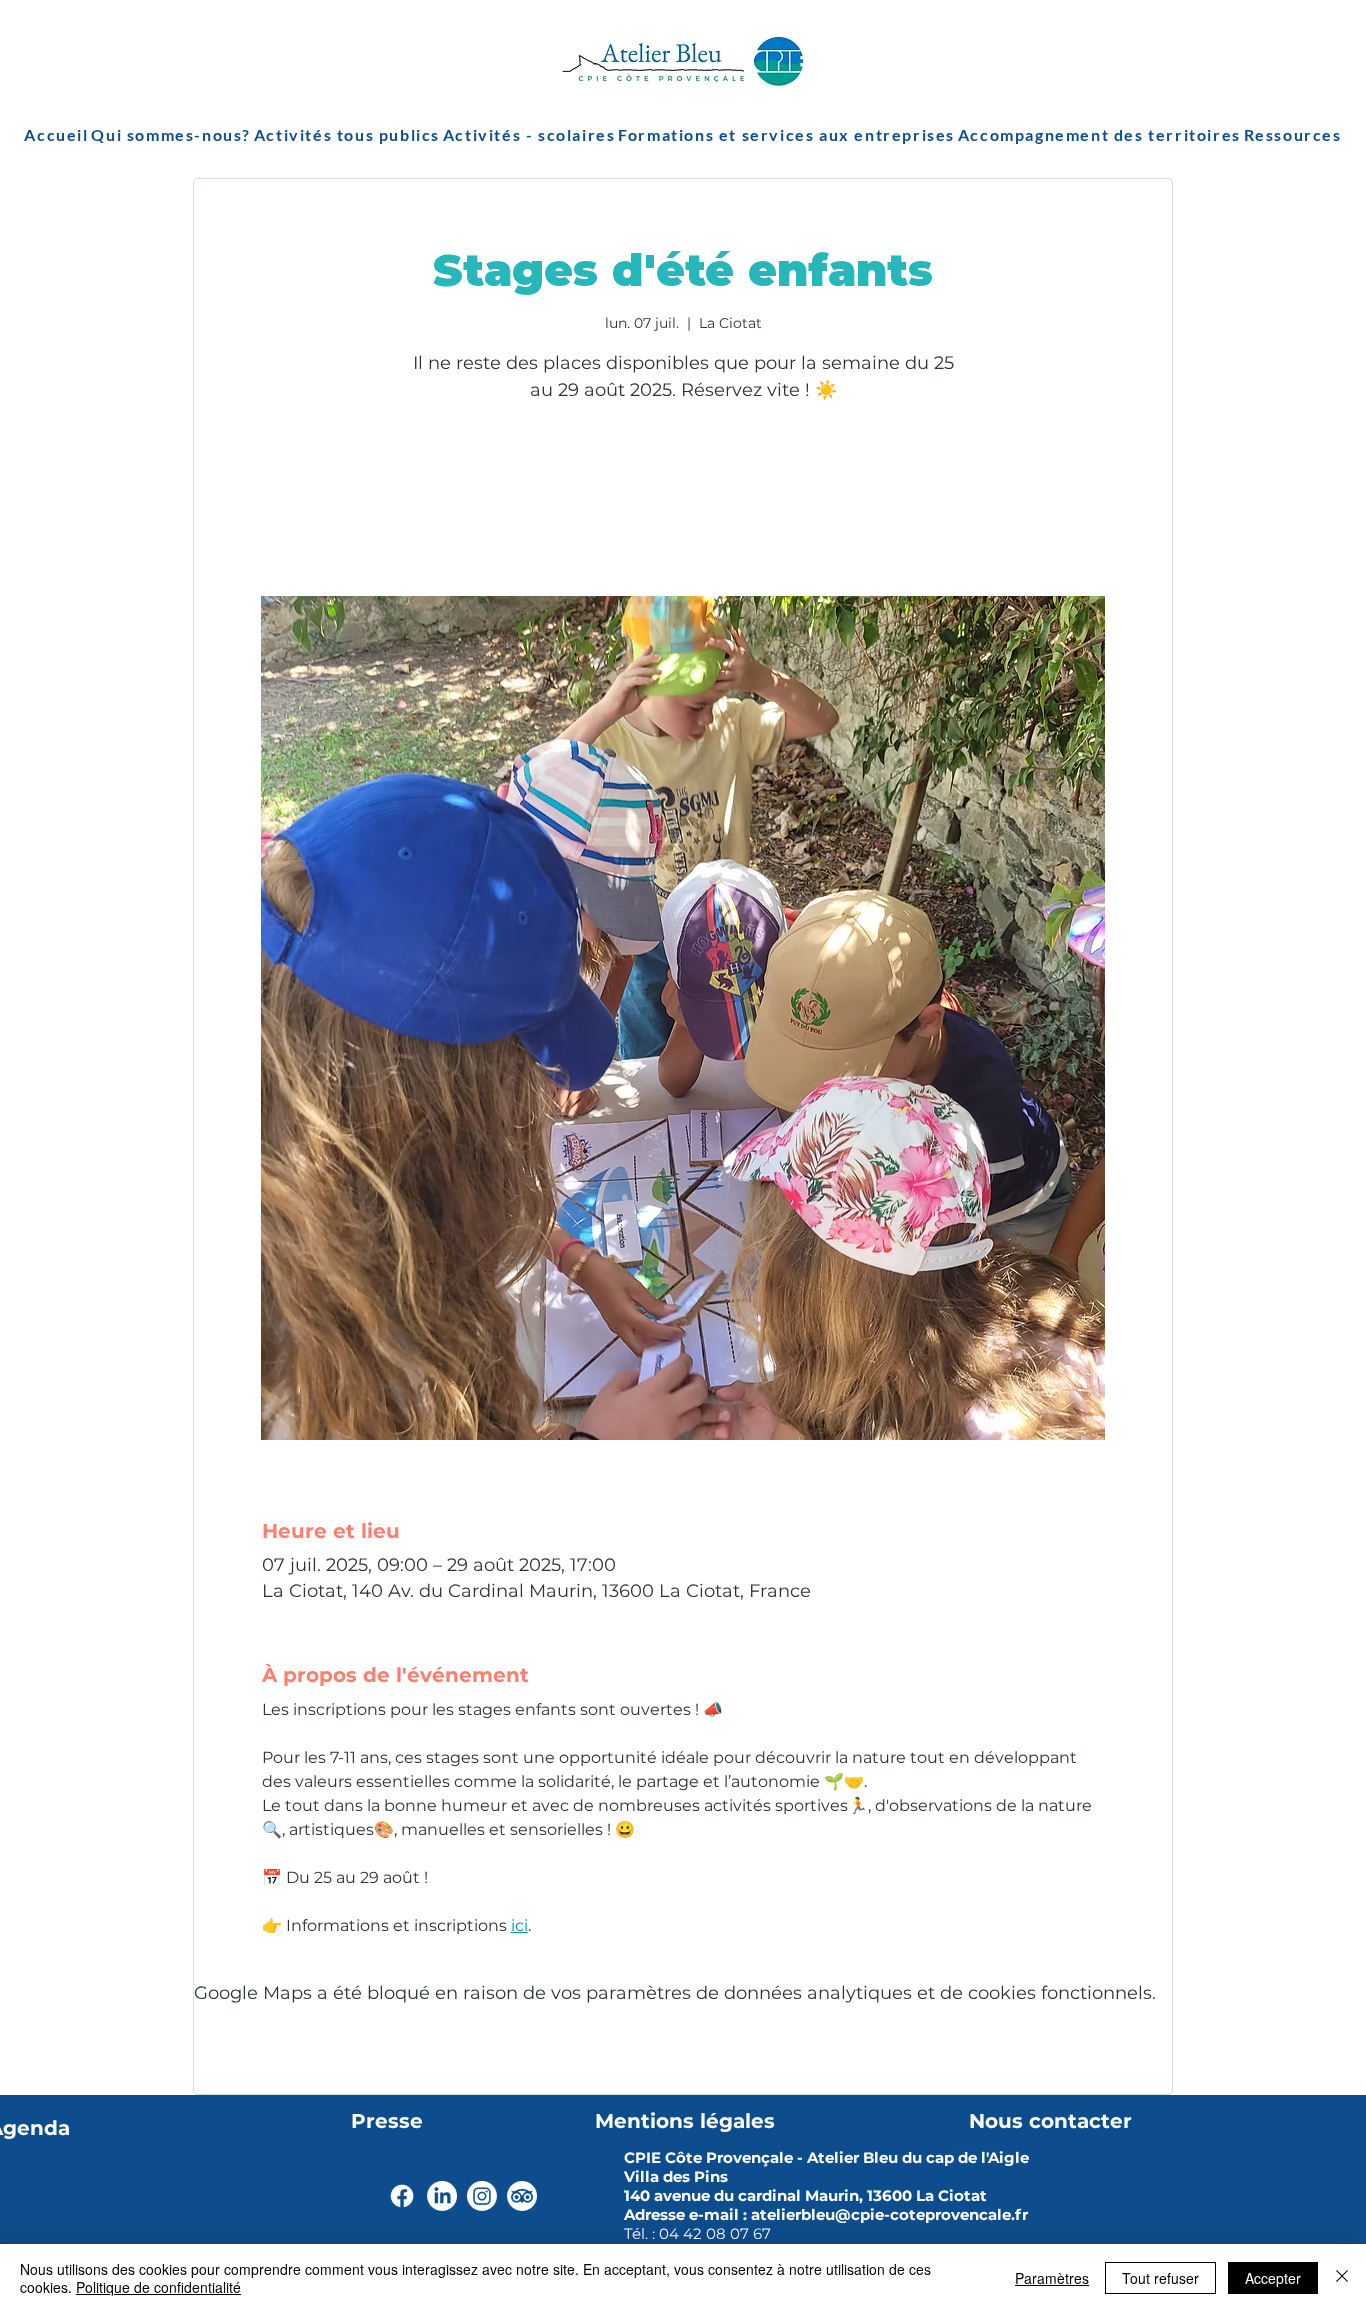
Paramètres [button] (1052, 2278)
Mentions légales (685, 2121)
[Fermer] (1342, 2278)
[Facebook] (402, 2196)
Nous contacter (1050, 2121)
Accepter (1273, 2278)
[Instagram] (482, 2196)
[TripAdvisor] (522, 2196)
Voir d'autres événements (683, 502)
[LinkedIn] (442, 2196)
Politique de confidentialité (158, 2287)
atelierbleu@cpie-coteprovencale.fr (889, 2214)
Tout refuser (1160, 2278)
